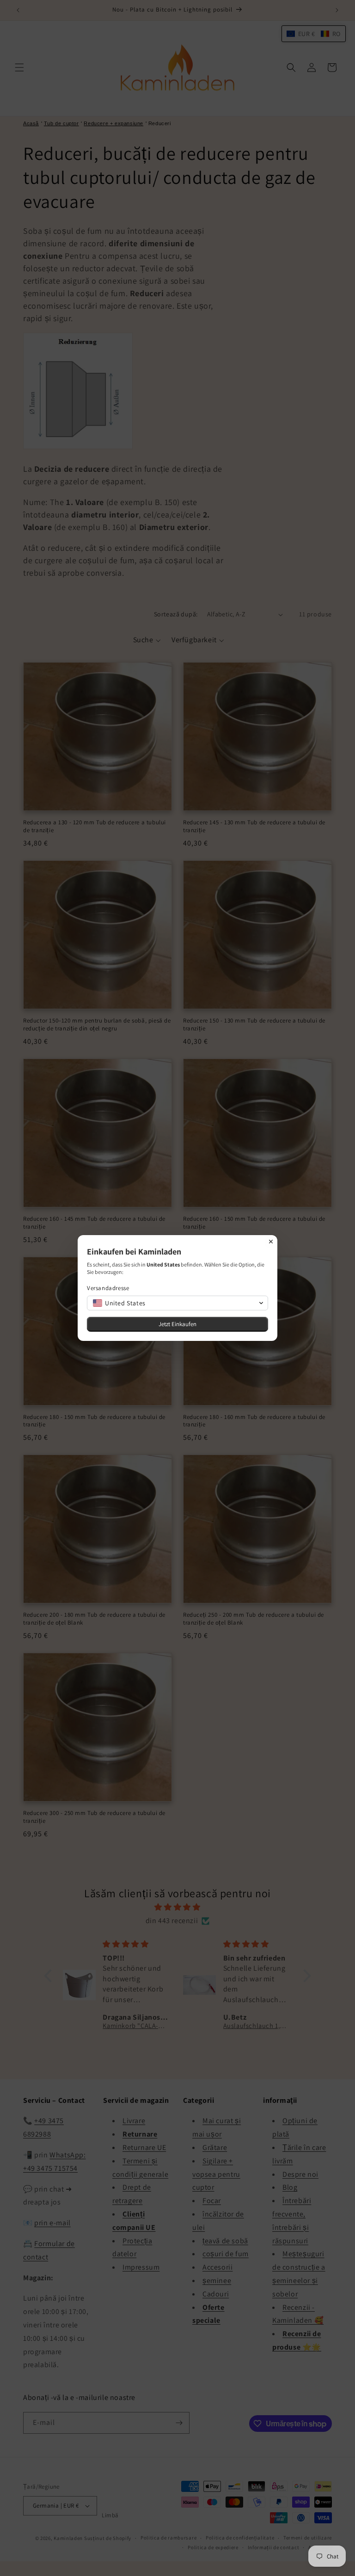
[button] (177, 1303)
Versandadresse (108, 1288)
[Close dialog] (271, 1242)
